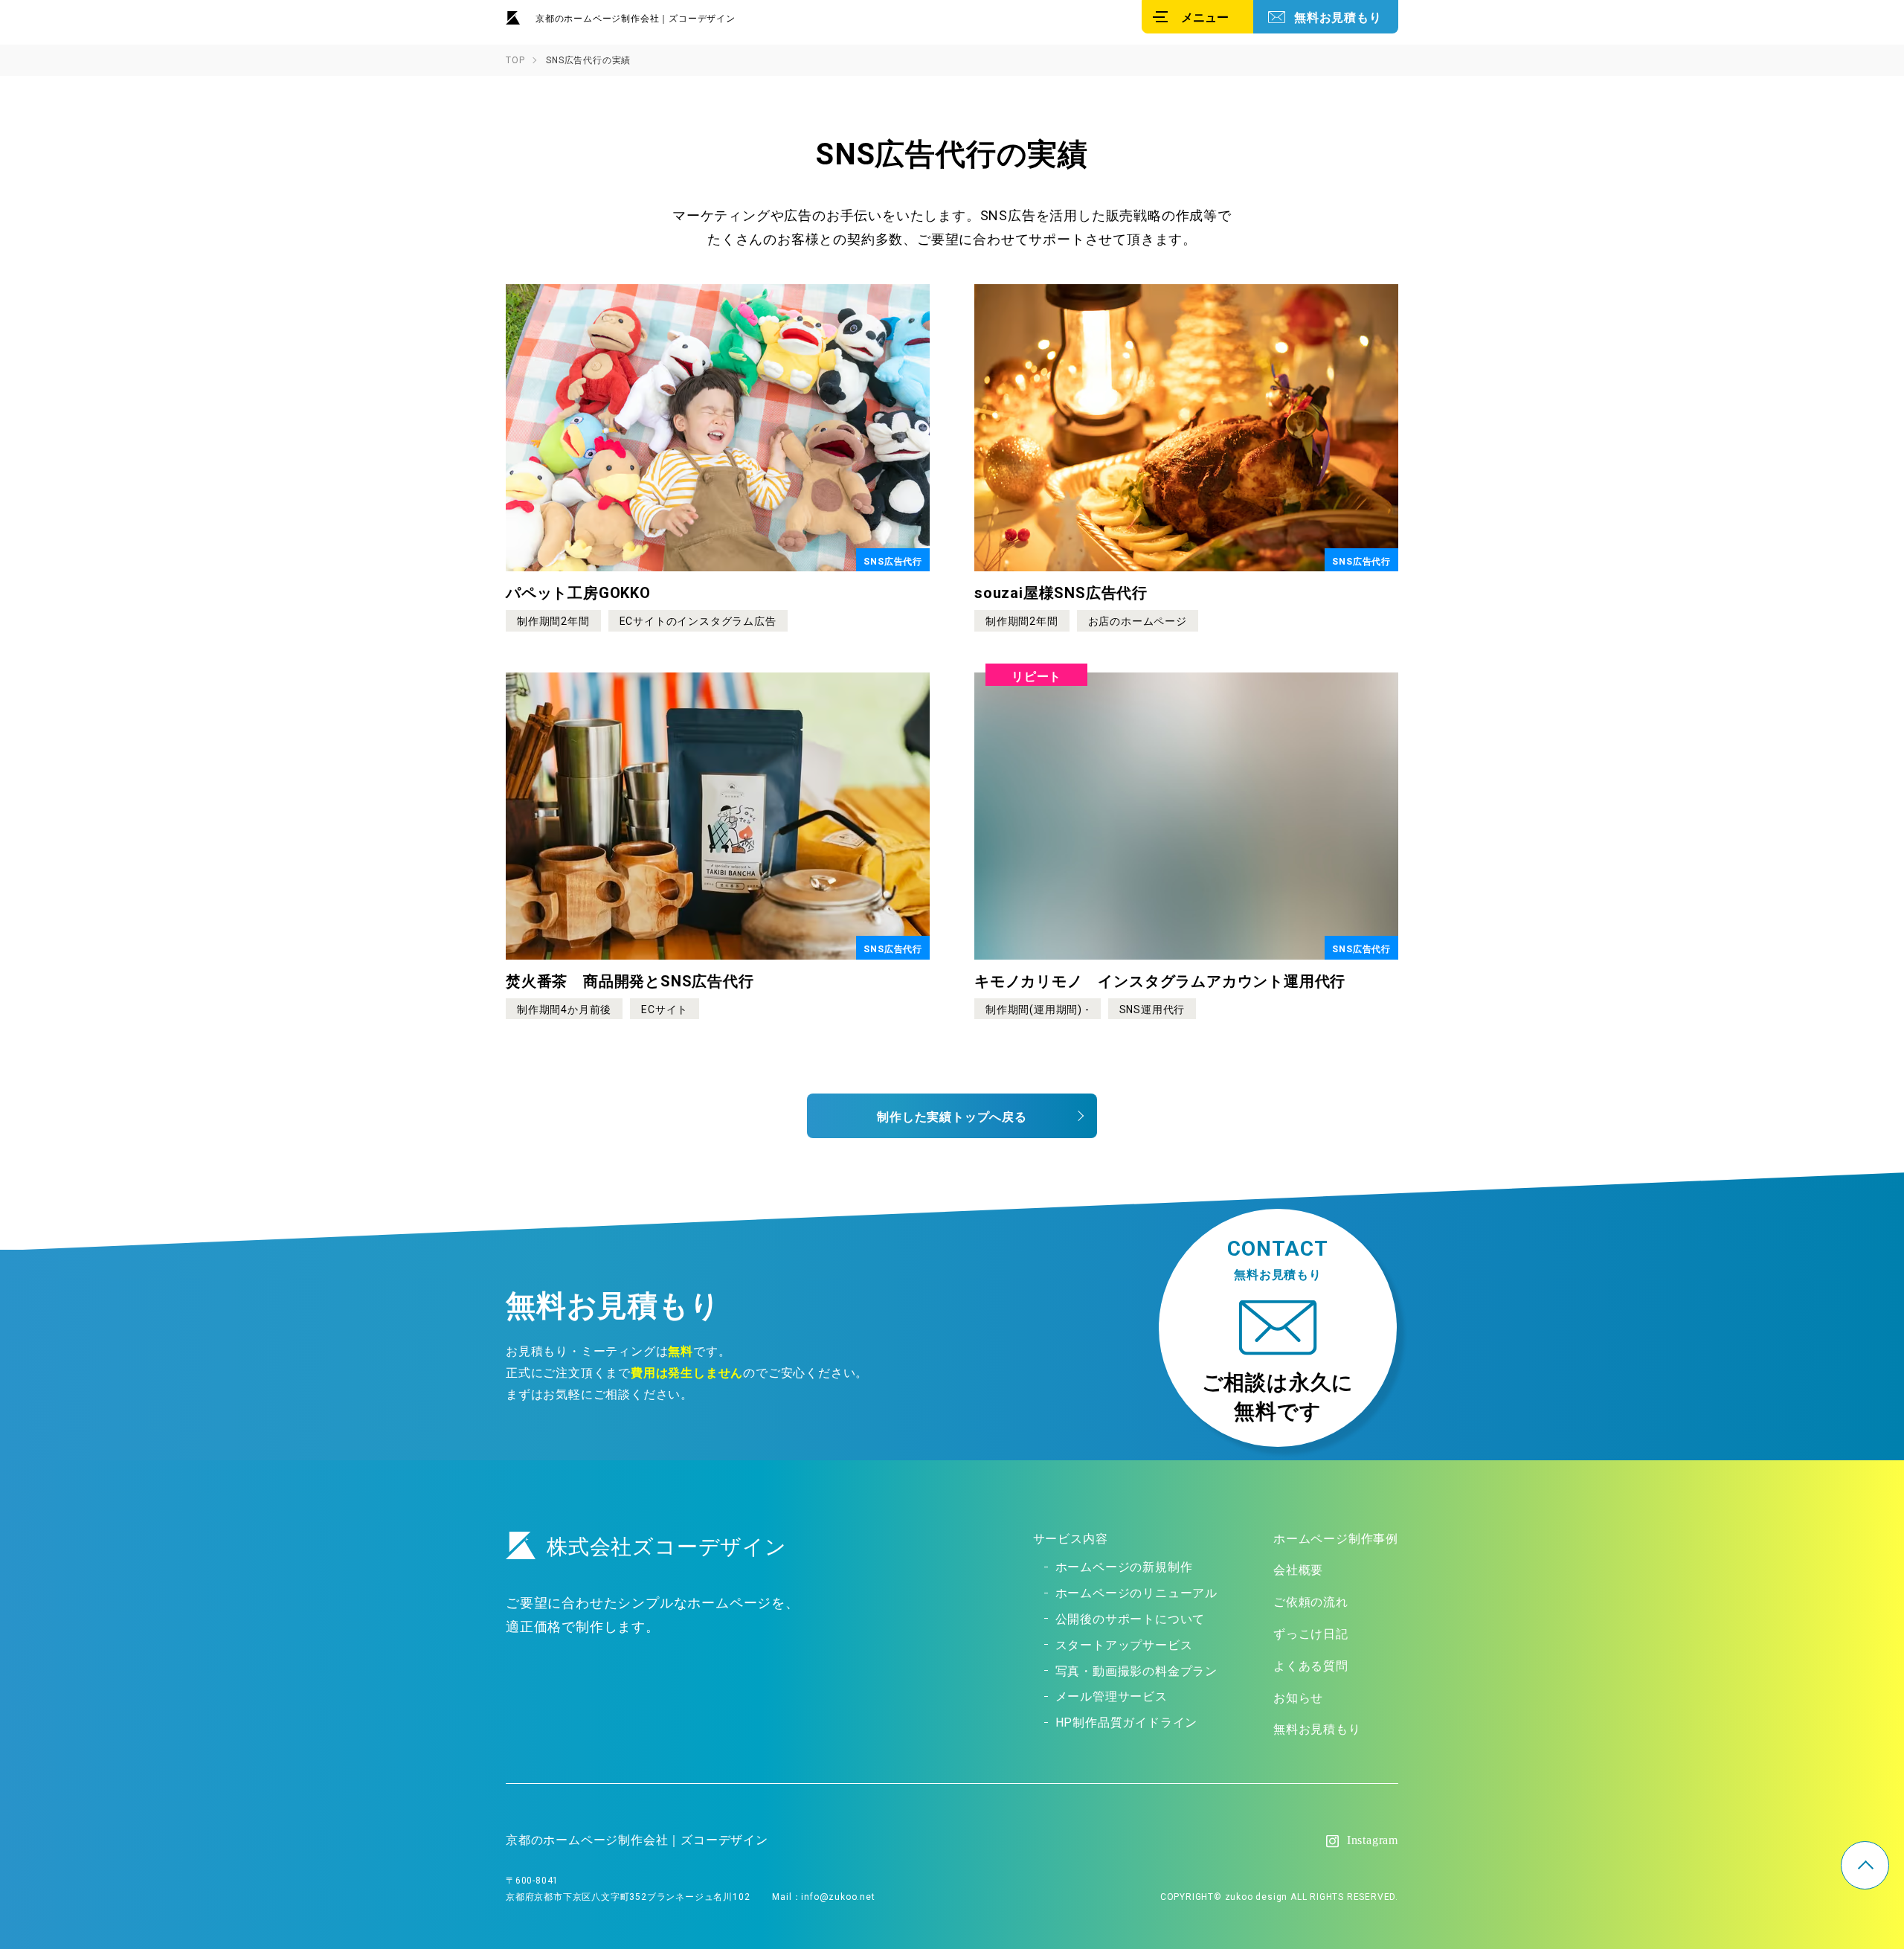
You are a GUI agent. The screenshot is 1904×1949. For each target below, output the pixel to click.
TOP (1865, 1865)
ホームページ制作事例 (1336, 1538)
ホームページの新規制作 (1124, 1566)
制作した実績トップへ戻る (952, 1116)
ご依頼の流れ (1311, 1601)
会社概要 (1298, 1569)
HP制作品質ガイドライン (1127, 1721)
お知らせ (1298, 1697)
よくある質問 (1311, 1665)
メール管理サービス (1112, 1695)
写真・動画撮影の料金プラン (1136, 1670)
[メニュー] (1197, 17)
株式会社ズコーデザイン (667, 1545)
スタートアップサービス (1124, 1644)
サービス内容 (1071, 1538)
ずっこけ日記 (1311, 1633)
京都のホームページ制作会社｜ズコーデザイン (636, 18)
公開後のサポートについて (1130, 1618)
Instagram (1373, 1840)
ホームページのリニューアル (1136, 1592)
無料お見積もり (1338, 16)
